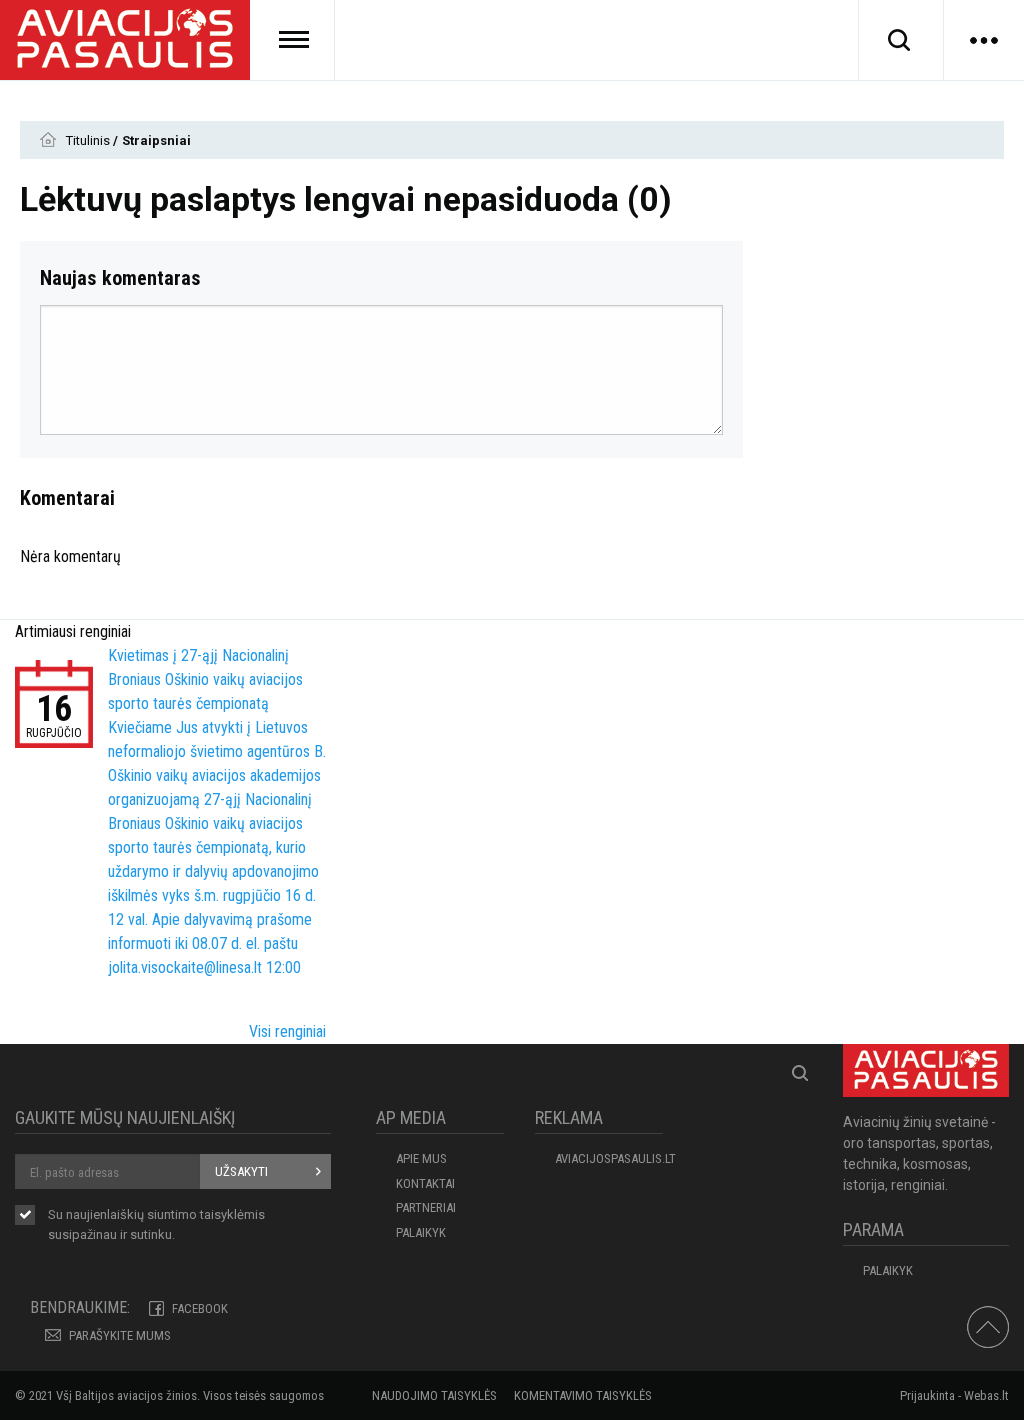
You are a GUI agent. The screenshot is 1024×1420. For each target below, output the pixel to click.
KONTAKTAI (425, 1183)
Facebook (200, 1308)
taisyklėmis (232, 1214)
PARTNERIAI (426, 1207)
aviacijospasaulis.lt (609, 1158)
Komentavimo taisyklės (583, 1395)
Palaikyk (421, 1232)
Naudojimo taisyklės (434, 1395)
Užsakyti (241, 1171)
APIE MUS (421, 1158)
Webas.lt (986, 1395)
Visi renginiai (287, 1031)
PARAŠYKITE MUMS (120, 1335)
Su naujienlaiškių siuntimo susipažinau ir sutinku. (156, 1224)
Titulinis (89, 140)
